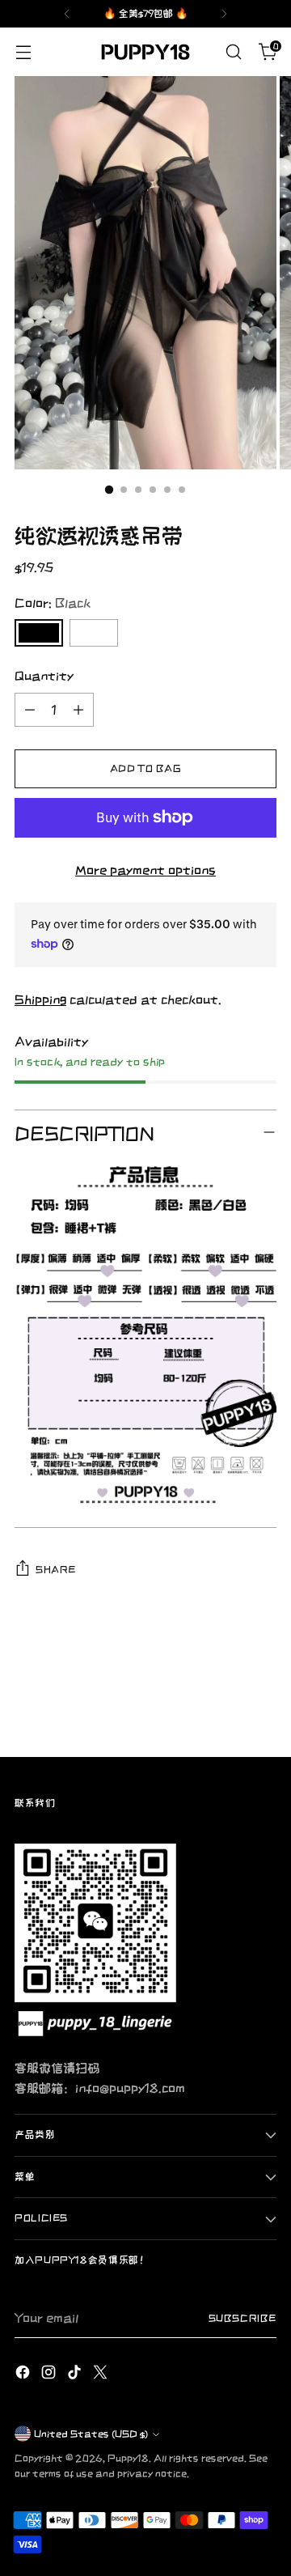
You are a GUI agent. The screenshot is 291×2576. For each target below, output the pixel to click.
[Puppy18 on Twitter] (102, 2374)
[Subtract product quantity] (30, 710)
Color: (53, 603)
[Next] (224, 14)
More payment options (145, 870)
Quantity (44, 676)
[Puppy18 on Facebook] (24, 2374)
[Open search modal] (233, 52)
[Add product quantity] (78, 710)
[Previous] (67, 14)
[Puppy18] (145, 52)
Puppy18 (128, 2458)
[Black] (39, 633)
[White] (94, 633)
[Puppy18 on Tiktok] (76, 2374)
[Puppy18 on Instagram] (50, 2374)
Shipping (40, 999)
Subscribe (242, 2318)
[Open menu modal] (23, 52)
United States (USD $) (91, 2434)
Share (55, 1570)
